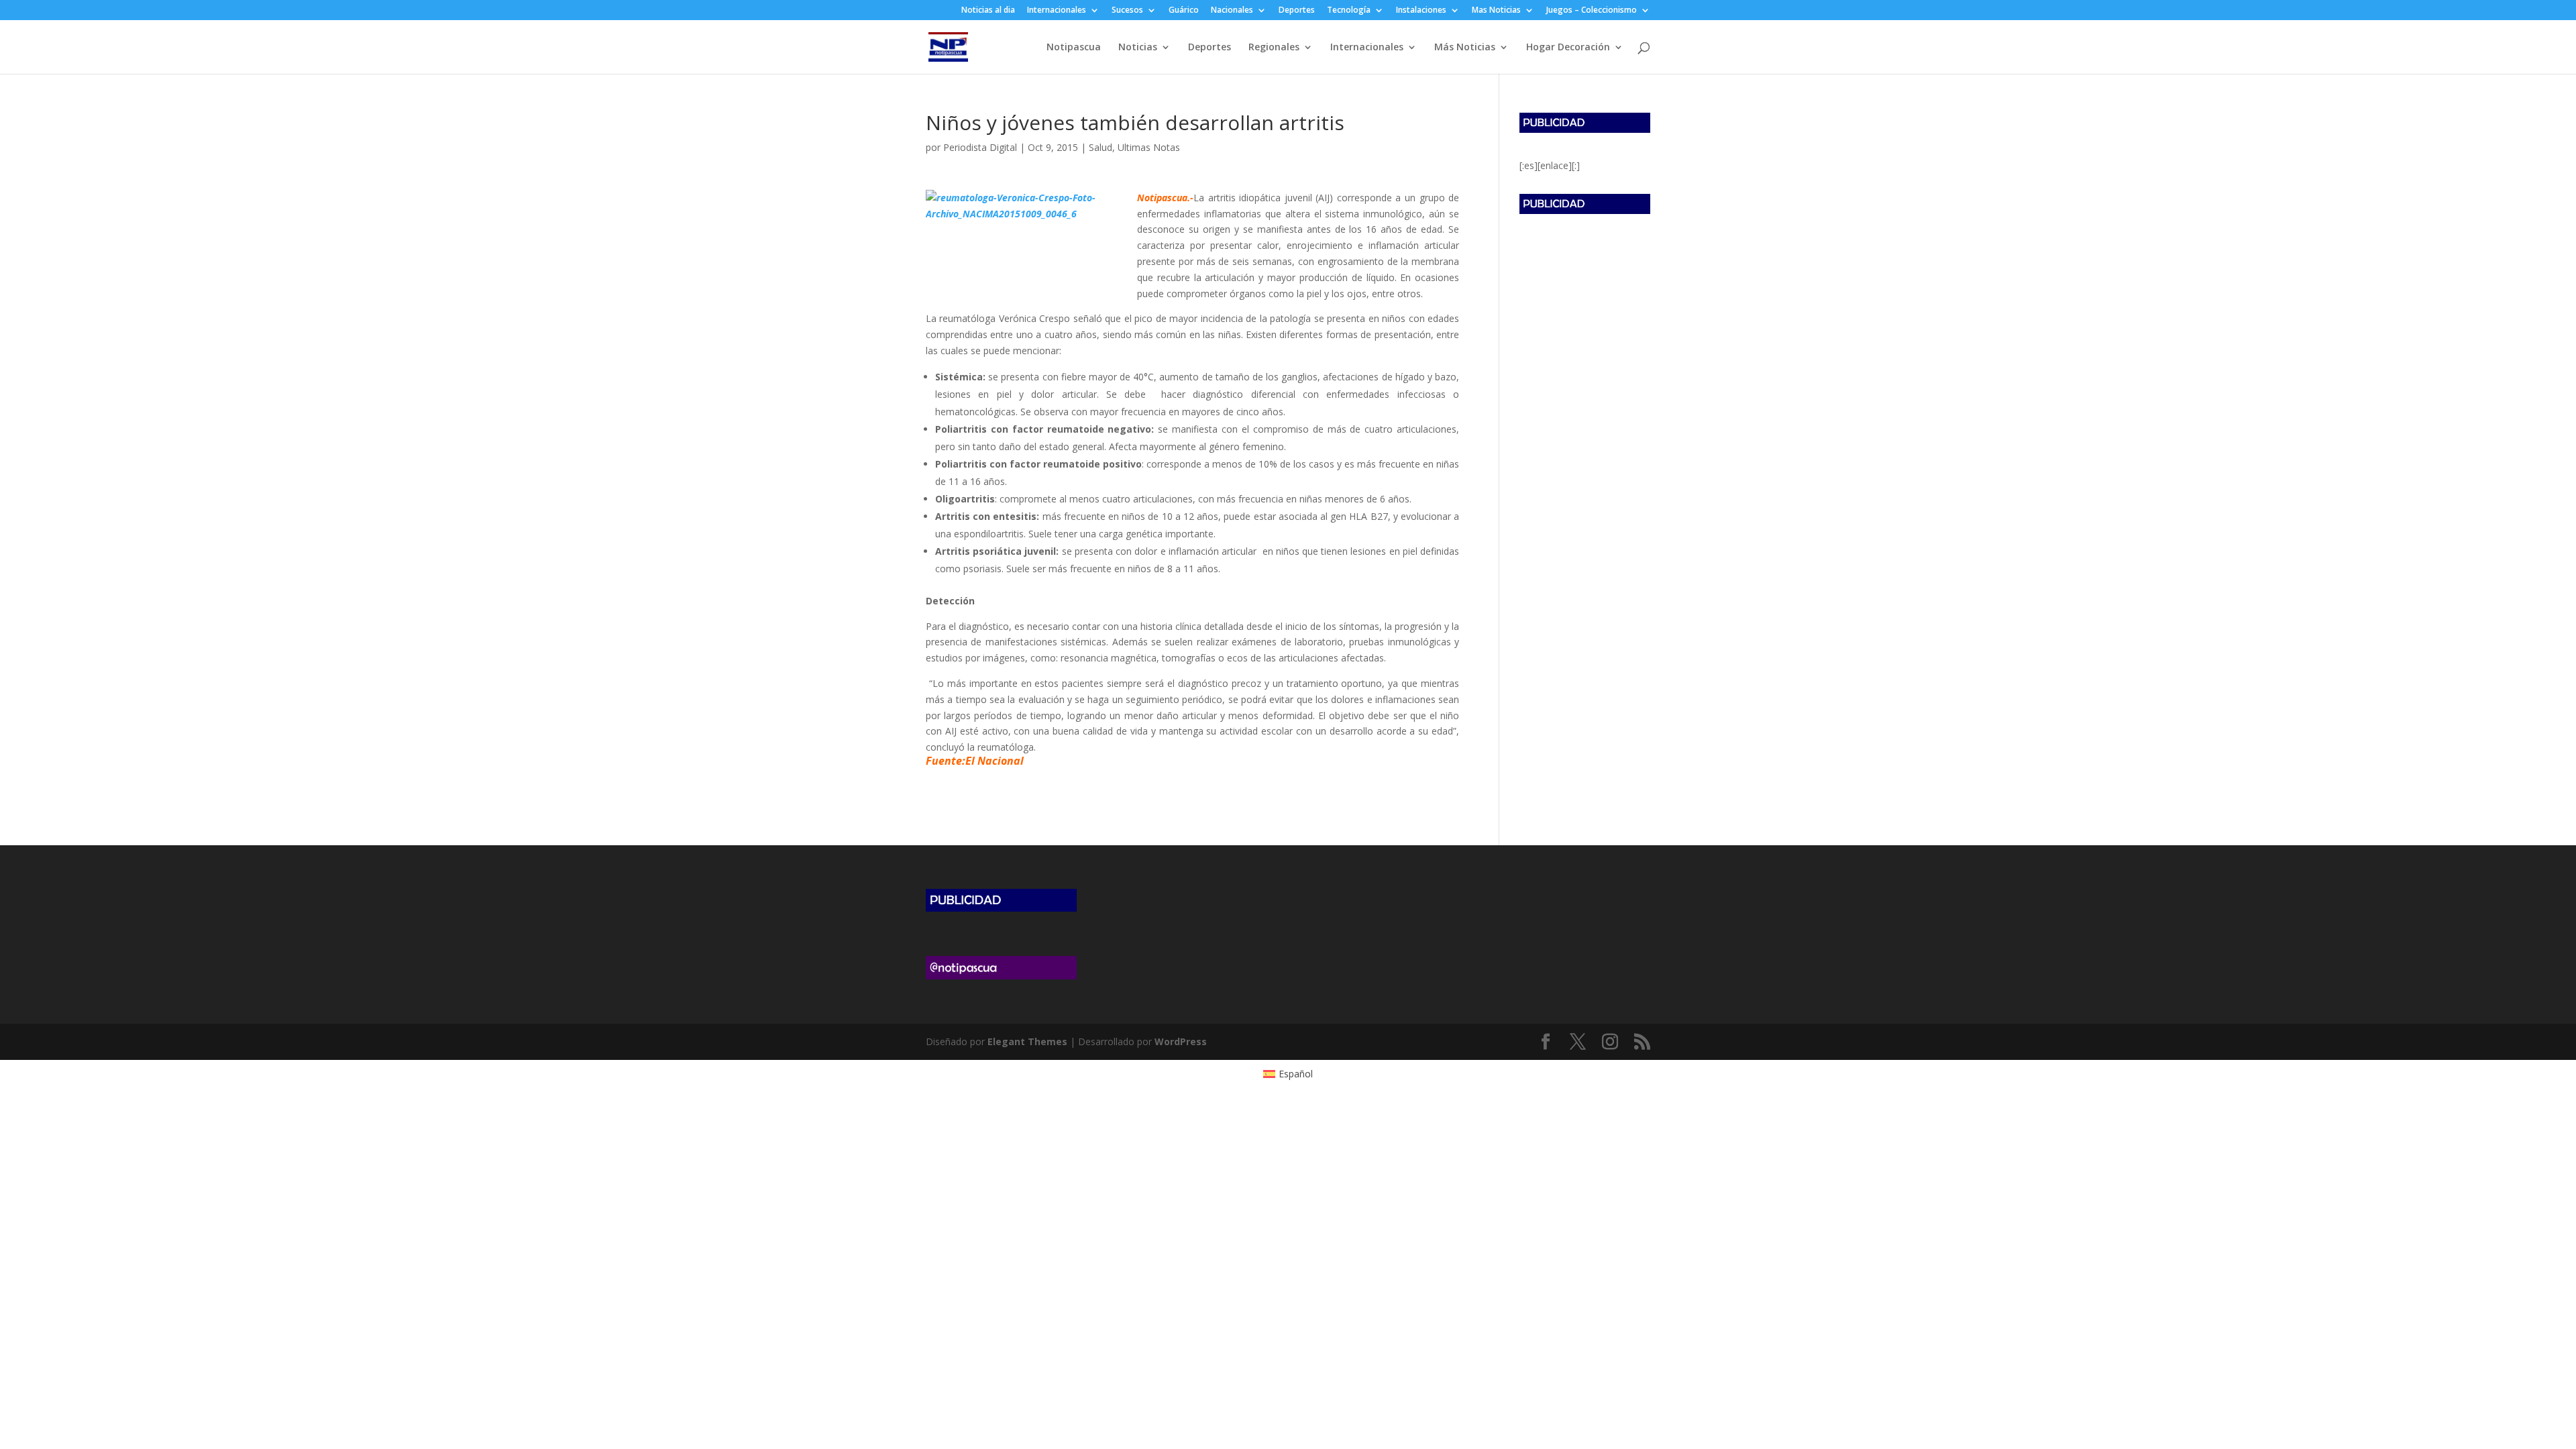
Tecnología (1349, 11)
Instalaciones (1421, 11)
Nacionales (1232, 11)
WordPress (1181, 1041)
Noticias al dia (988, 11)
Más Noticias (1465, 48)
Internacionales (1057, 11)
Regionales (1274, 48)
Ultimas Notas (1149, 147)
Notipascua (1074, 48)
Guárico (1184, 11)
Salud (1101, 147)
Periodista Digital (980, 147)
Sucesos (1127, 11)
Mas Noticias (1496, 11)
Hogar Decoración (1568, 48)
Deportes (1297, 11)
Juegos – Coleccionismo (1592, 11)
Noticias (1138, 48)
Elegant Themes (1027, 1041)
